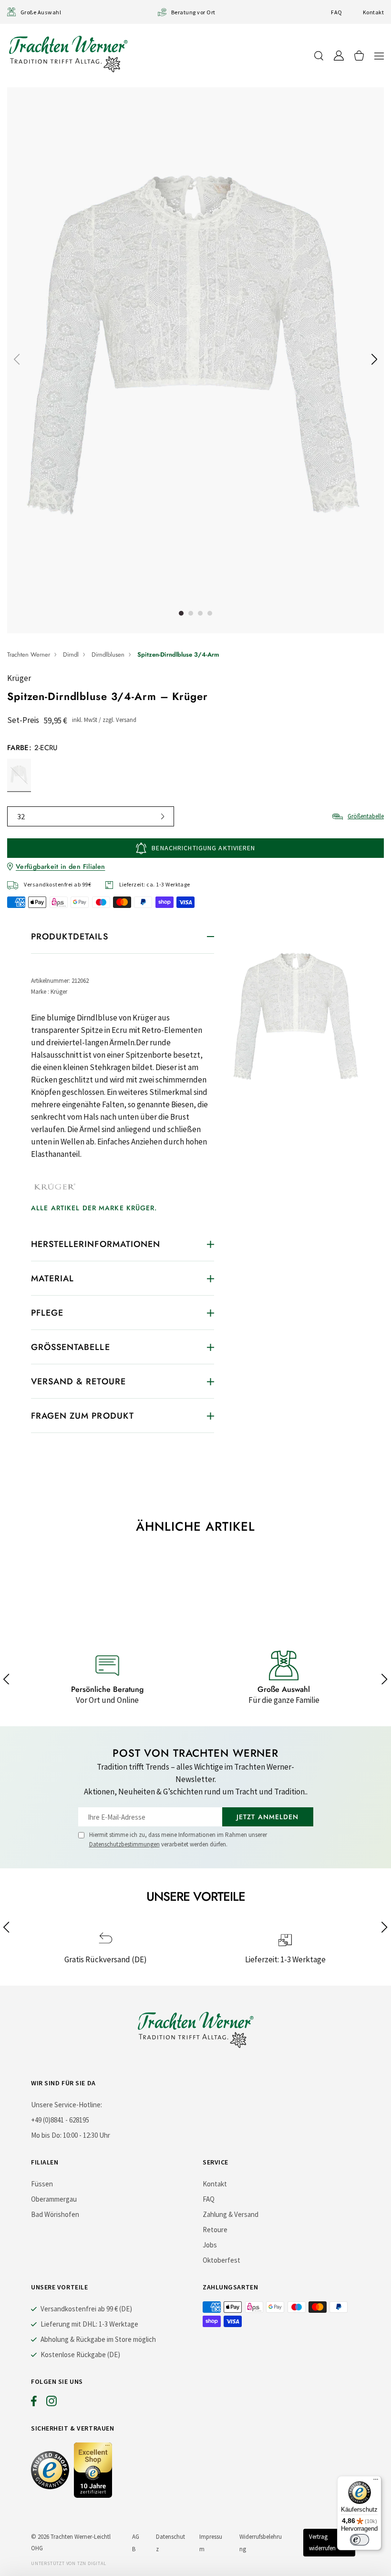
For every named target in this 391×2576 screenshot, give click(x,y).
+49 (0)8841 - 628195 (60, 2120)
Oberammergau (54, 2199)
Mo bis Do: (46, 2135)
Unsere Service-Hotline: (67, 2105)
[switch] (360, 2540)
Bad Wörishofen (55, 2214)
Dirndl (71, 654)
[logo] (68, 54)
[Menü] (376, 2482)
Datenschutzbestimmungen (124, 1844)
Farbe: (32, 748)
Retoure (215, 2230)
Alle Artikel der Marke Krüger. (94, 1208)
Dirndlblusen (108, 654)
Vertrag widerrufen (322, 2542)
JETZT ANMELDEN (268, 1817)
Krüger (19, 678)
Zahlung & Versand (231, 2214)
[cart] (359, 56)
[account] (339, 56)
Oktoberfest (221, 2260)
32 (21, 816)
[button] (379, 56)
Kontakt (373, 12)
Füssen (42, 2184)
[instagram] (51, 2403)
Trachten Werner (29, 654)
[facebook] (34, 2403)
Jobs (210, 2245)
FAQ (336, 12)
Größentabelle (366, 816)
